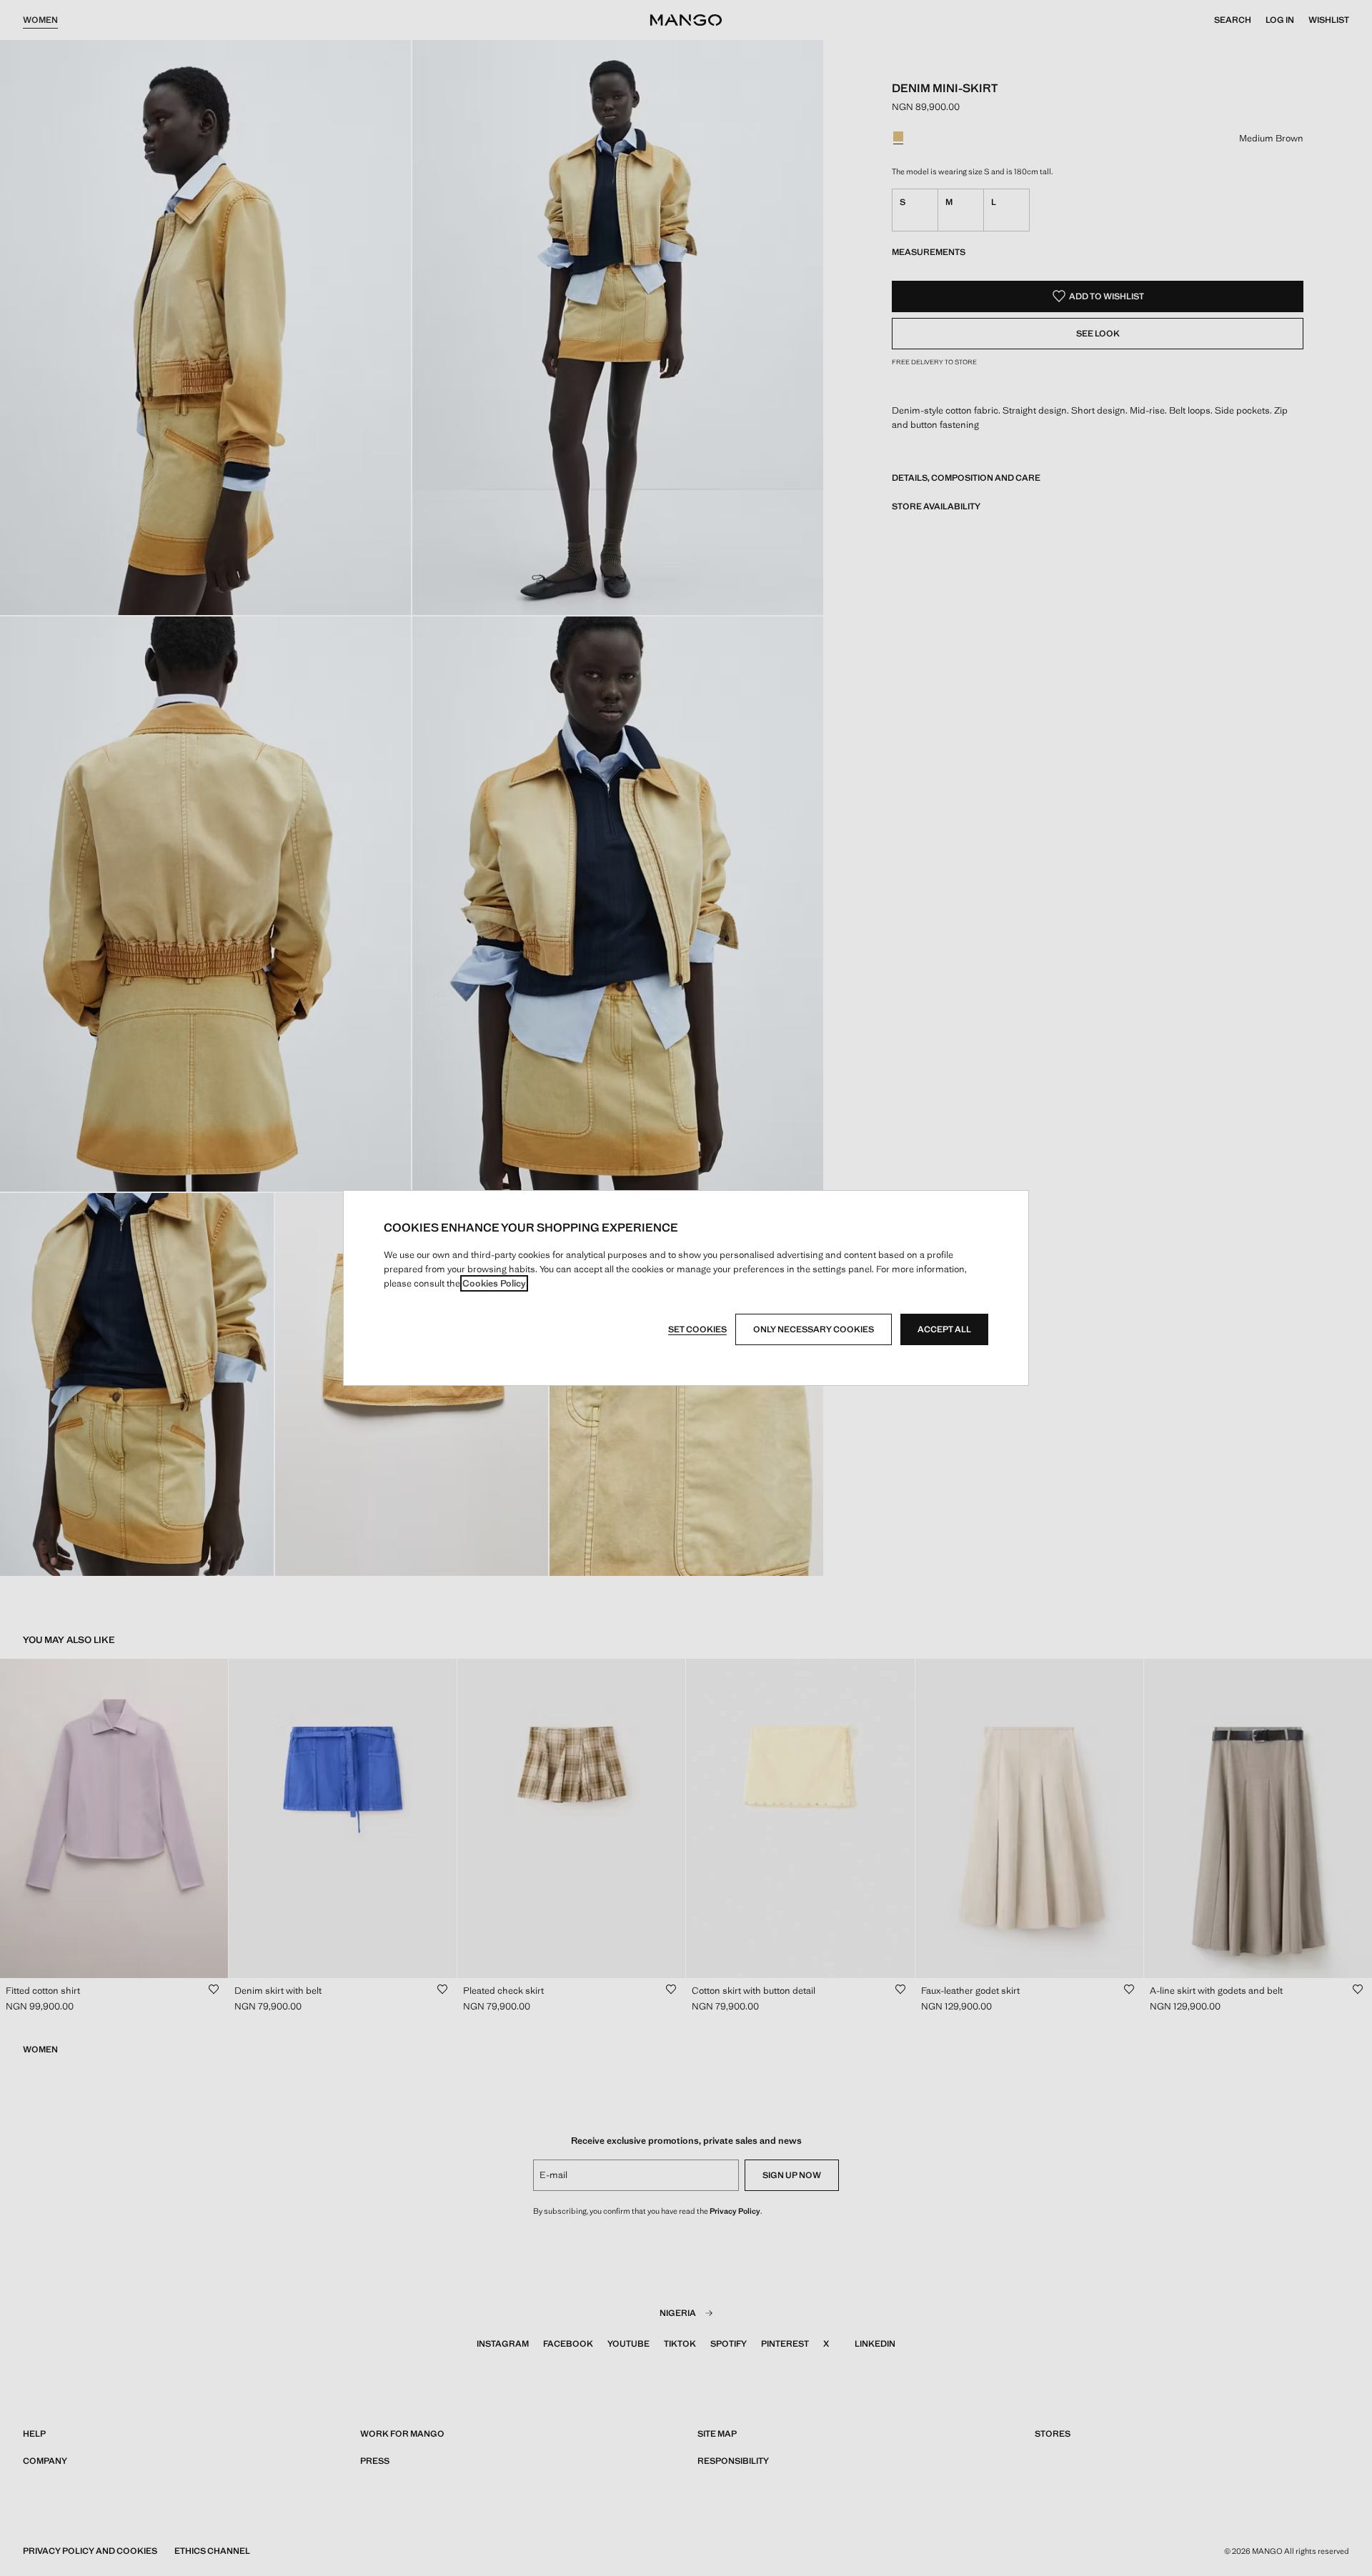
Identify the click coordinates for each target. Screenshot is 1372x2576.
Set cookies (697, 1329)
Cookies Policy (494, 1283)
